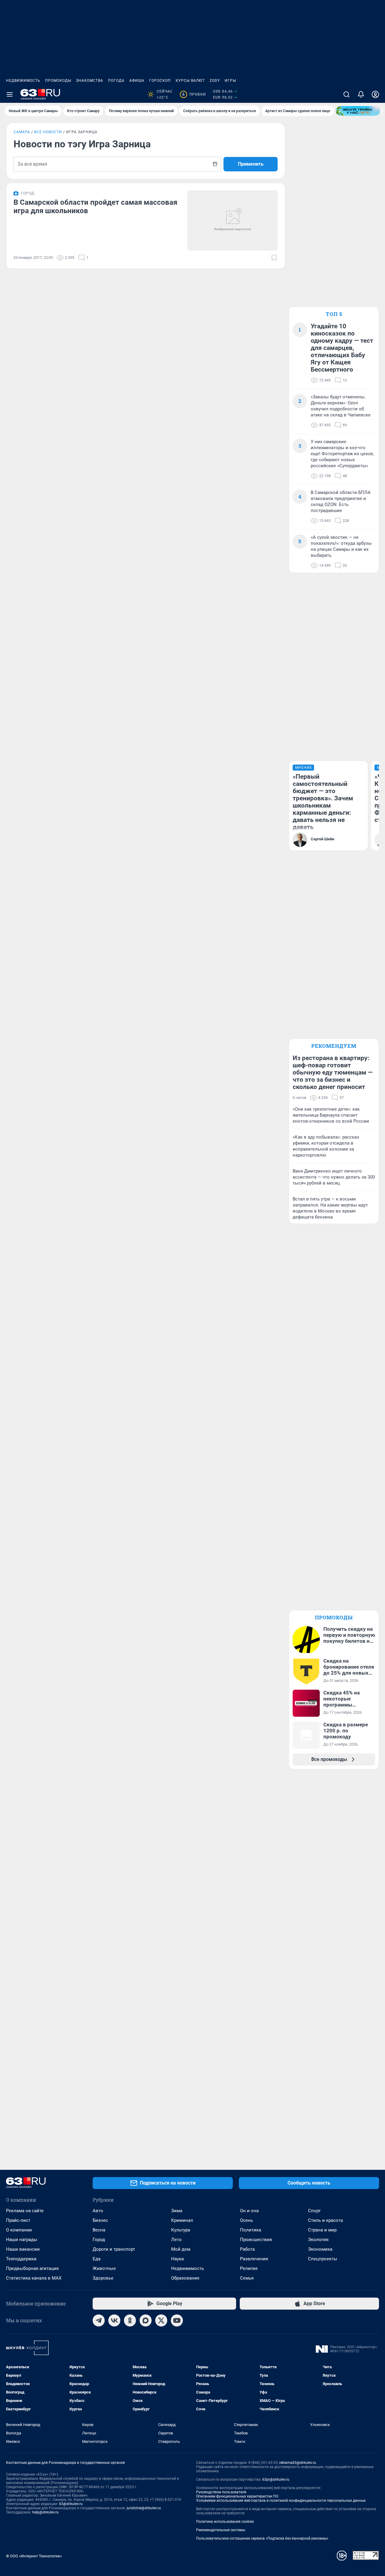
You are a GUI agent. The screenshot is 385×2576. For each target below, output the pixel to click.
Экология (318, 2240)
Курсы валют (190, 81)
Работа (247, 2249)
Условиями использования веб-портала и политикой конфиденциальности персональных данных (281, 2501)
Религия (249, 2268)
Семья (247, 2278)
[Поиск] (346, 94)
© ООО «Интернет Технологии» (34, 2556)
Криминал (182, 2220)
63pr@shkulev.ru (276, 2479)
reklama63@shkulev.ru (298, 2463)
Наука (177, 2259)
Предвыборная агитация (32, 2268)
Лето (176, 2240)
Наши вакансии (23, 2249)
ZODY (215, 81)
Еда (97, 2259)
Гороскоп (160, 81)
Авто (98, 2211)
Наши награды (22, 2240)
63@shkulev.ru (71, 2504)
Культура (181, 2230)
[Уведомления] (361, 94)
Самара (22, 132)
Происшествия (256, 2240)
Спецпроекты (323, 2259)
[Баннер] (358, 111)
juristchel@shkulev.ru (144, 2508)
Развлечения (254, 2259)
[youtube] (177, 2320)
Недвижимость (23, 81)
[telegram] (99, 2320)
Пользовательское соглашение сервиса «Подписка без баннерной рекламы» (262, 2538)
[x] (161, 2320)
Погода (116, 81)
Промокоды (58, 81)
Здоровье (103, 2278)
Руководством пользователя (221, 2492)
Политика (251, 2230)
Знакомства (90, 81)
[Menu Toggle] (10, 94)
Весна (99, 2230)
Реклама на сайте (25, 2211)
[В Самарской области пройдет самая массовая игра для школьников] (233, 220)
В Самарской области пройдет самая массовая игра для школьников (95, 207)
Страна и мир (322, 2230)
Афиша (137, 81)
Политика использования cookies (225, 2522)
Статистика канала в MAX (34, 2278)
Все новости (48, 132)
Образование (185, 2278)
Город (99, 2240)
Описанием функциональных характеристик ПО (237, 2496)
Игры (230, 81)
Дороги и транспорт (114, 2249)
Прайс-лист (18, 2220)
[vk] (114, 2320)
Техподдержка (21, 2259)
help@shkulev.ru (45, 2512)
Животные (104, 2268)
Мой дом (181, 2249)
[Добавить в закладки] (274, 258)
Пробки (194, 94)
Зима (177, 2211)
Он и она (249, 2211)
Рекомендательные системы (221, 2530)
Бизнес (100, 2220)
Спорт (314, 2211)
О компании (19, 2230)
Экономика (320, 2249)
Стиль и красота (325, 2220)
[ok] (130, 2320)
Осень (246, 2220)
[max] (146, 2320)
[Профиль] (375, 94)
